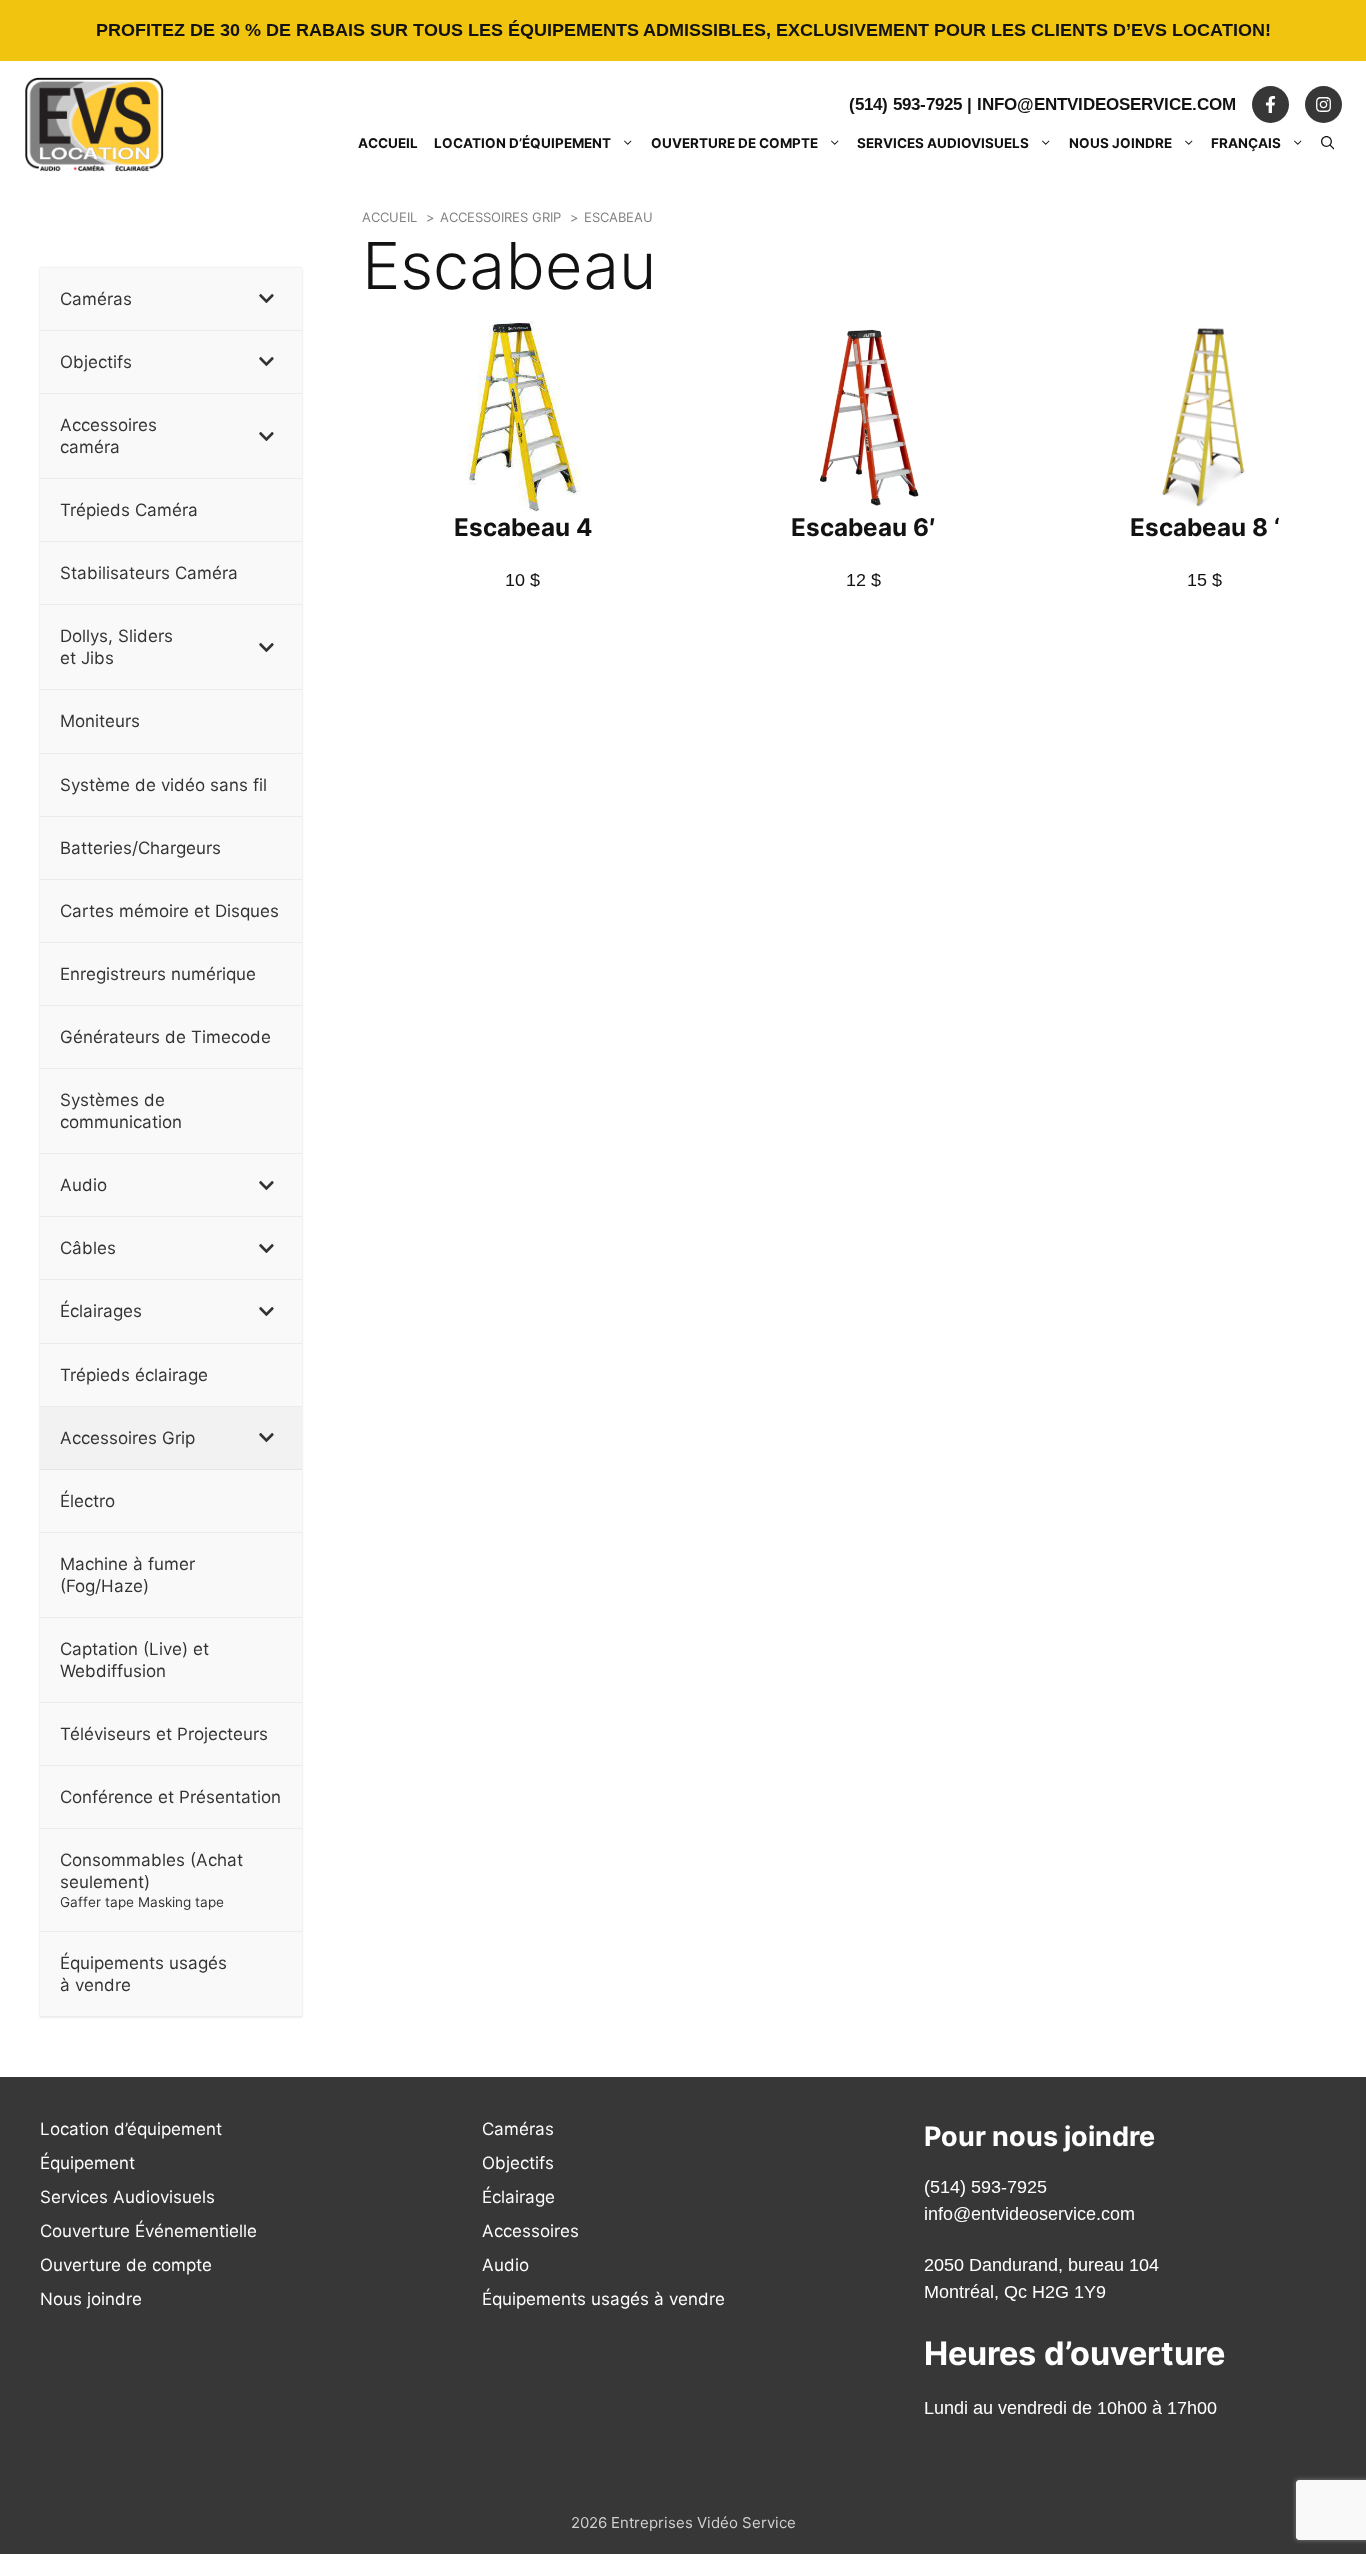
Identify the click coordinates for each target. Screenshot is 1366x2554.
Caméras (518, 2129)
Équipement (87, 2163)
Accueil (388, 143)
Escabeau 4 (523, 527)
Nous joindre (1120, 143)
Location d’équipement (522, 143)
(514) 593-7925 (905, 104)
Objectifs (518, 2163)
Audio (505, 2265)
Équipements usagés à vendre (603, 2299)
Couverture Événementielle (148, 2231)
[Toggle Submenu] (267, 299)
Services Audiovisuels (943, 143)
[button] (1328, 143)
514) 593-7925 (988, 2187)
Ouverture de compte (734, 143)
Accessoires (530, 2231)
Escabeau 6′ (863, 527)
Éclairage (518, 2197)
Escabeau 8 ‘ (1205, 527)
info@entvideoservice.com (1106, 104)
